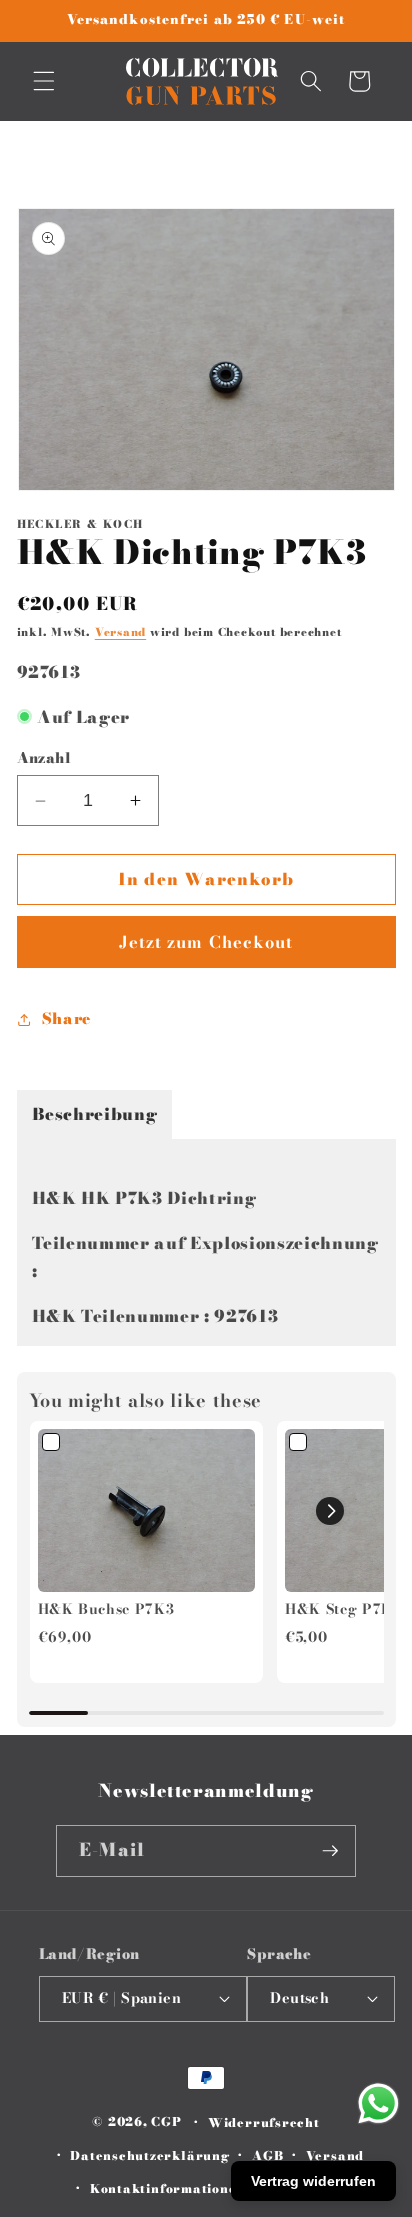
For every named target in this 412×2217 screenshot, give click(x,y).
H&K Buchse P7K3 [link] (106, 1610)
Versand (120, 632)
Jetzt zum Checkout (206, 942)
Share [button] (66, 1018)
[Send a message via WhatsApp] (378, 2103)
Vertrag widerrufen (313, 2181)
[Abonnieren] (330, 1851)
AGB (267, 2155)
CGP (166, 2122)
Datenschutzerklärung (149, 2155)
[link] (147, 1510)
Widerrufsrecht (264, 2122)
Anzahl (44, 758)
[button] (44, 81)
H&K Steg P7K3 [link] (343, 1610)
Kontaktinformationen (167, 2188)
